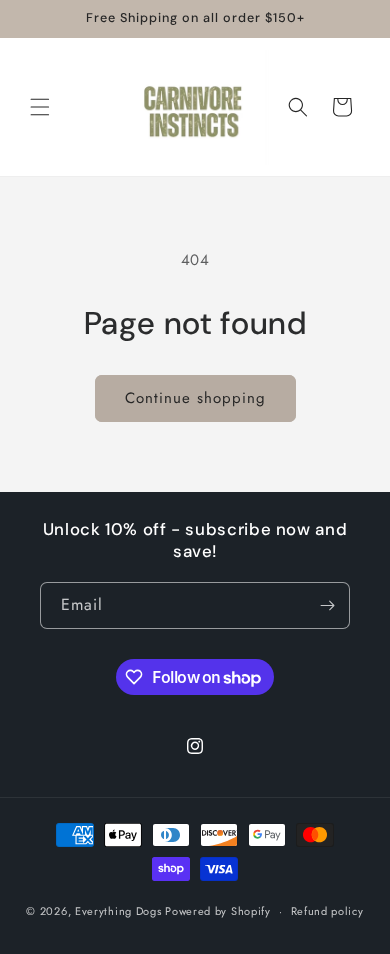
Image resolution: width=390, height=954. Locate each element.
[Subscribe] (327, 605)
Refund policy (327, 911)
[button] (40, 107)
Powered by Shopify (218, 911)
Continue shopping (195, 398)
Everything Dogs (118, 911)
